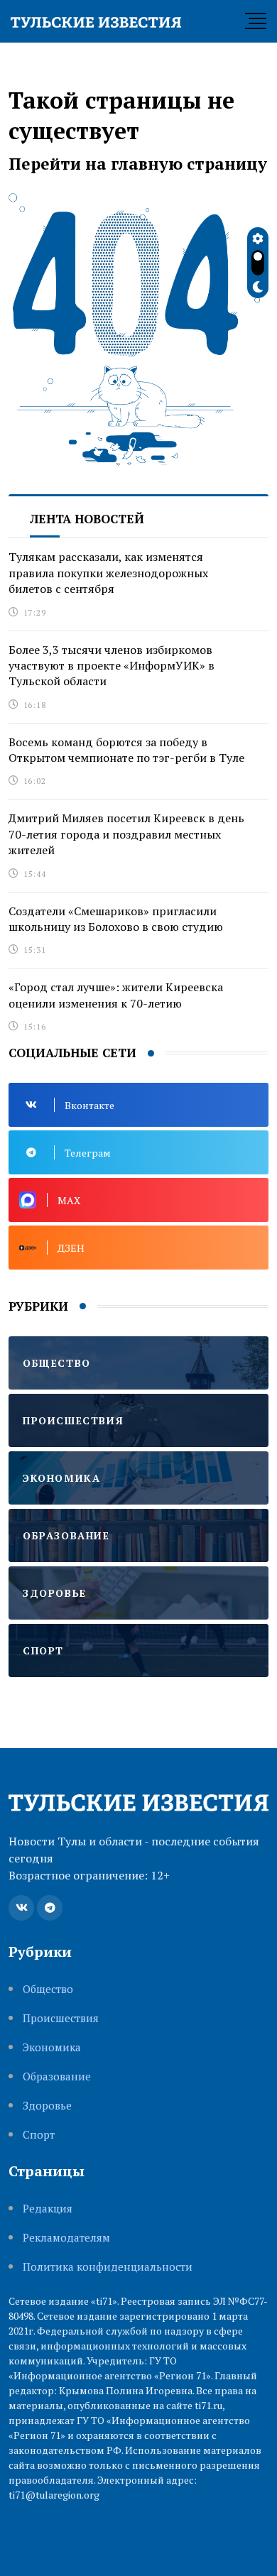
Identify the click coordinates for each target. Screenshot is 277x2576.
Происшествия (61, 2018)
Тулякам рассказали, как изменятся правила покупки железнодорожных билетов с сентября (108, 573)
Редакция (48, 2209)
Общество (48, 1989)
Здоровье (47, 2106)
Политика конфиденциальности (108, 2267)
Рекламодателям (66, 2238)
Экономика (52, 2047)
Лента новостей (87, 519)
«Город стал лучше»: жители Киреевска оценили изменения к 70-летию (116, 995)
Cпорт (39, 2135)
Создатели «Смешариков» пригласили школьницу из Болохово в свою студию (116, 919)
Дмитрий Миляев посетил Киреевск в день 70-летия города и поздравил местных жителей (126, 834)
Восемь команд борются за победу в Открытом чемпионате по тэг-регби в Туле (126, 750)
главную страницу (189, 164)
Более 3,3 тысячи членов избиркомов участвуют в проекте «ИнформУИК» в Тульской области (112, 666)
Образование (57, 2076)
